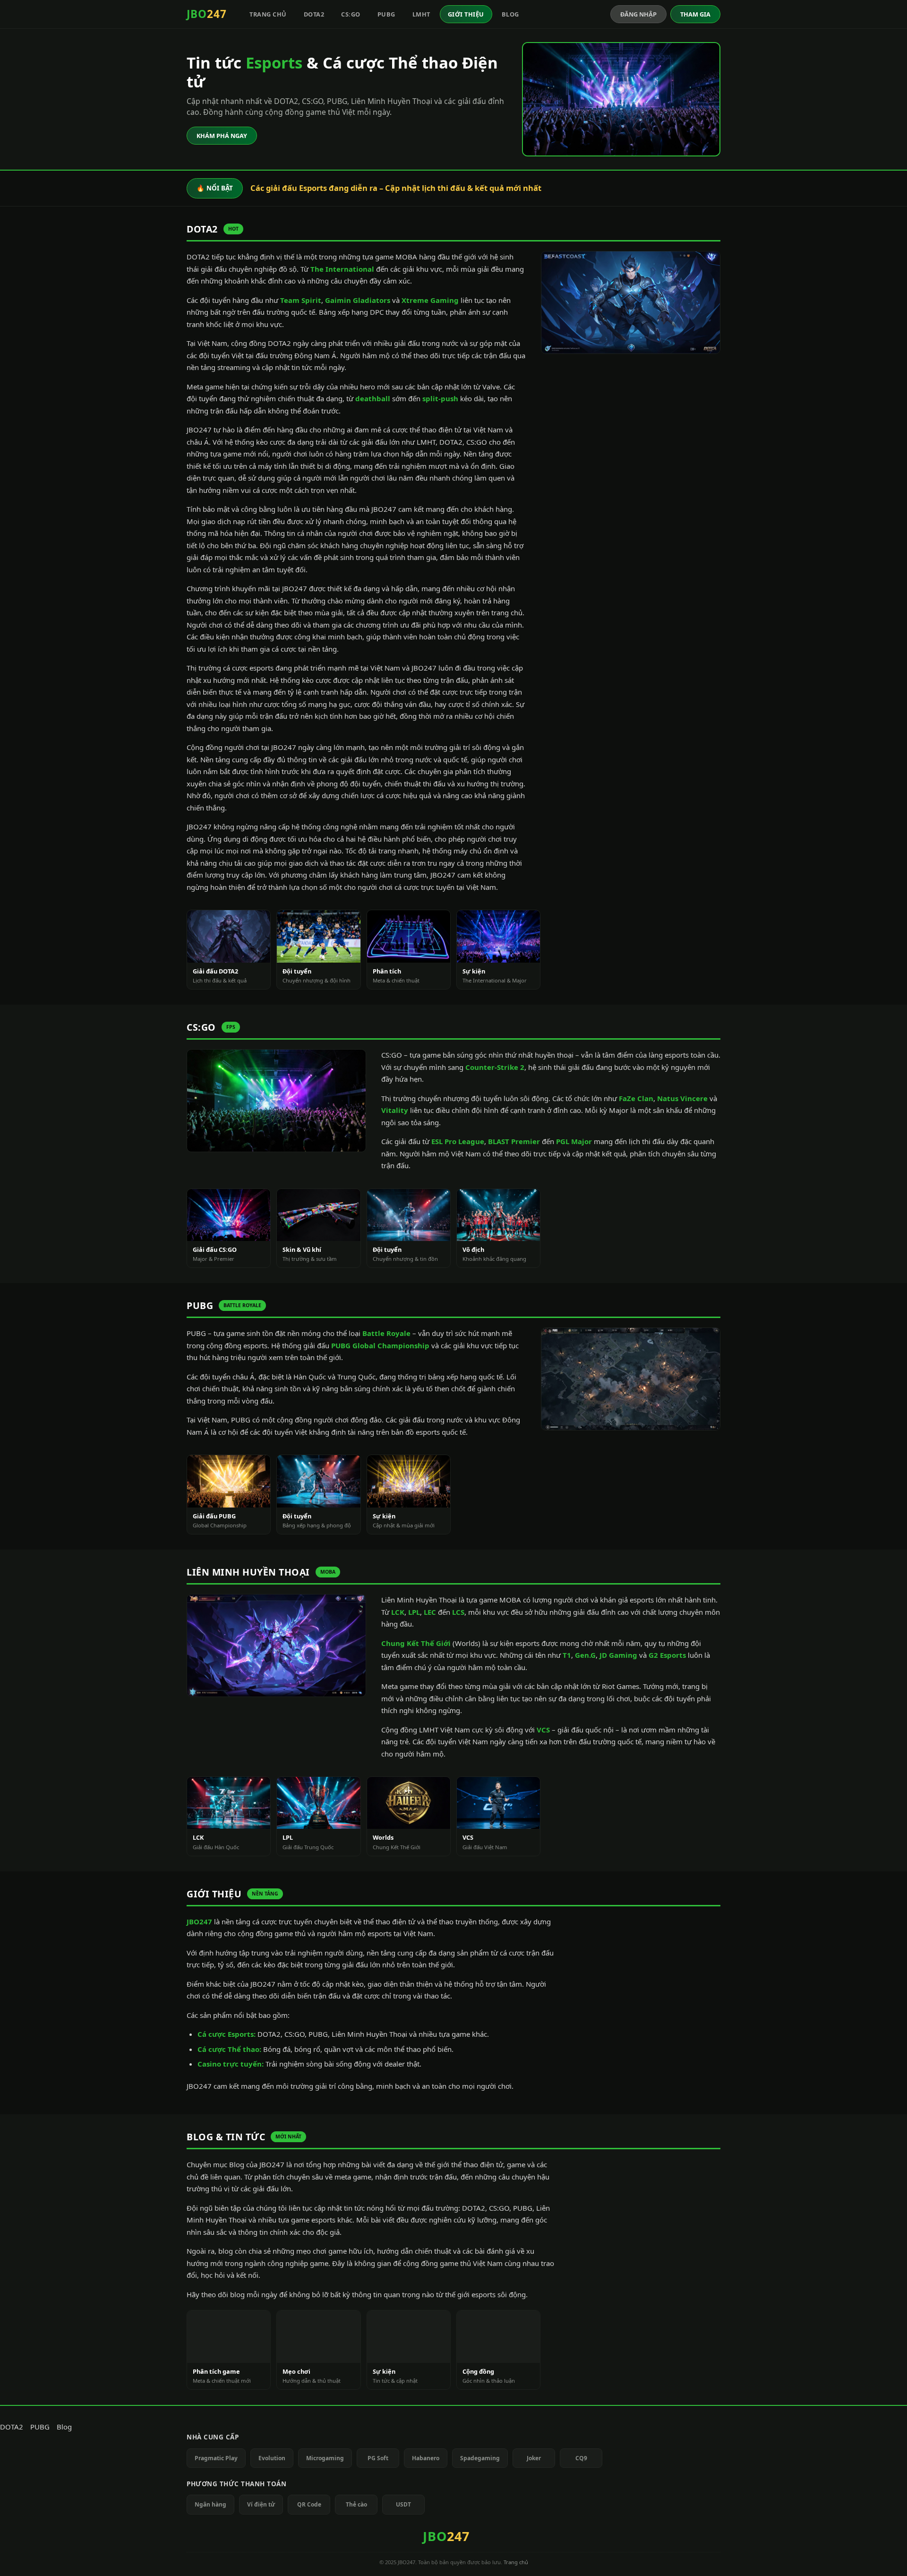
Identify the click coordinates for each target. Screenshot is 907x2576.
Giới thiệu (466, 14)
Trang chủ (268, 14)
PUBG (386, 14)
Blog (510, 14)
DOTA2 (314, 14)
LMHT (421, 14)
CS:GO (351, 14)
